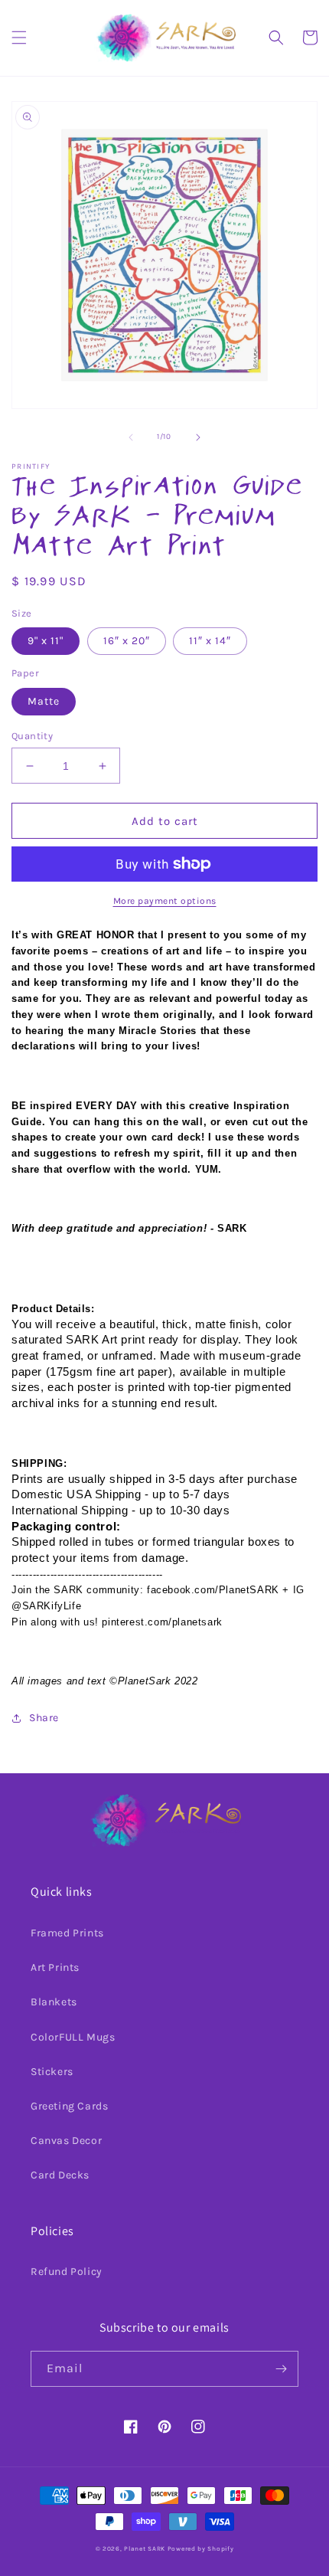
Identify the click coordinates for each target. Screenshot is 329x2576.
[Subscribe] (281, 2369)
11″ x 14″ (210, 641)
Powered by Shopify (201, 2548)
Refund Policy (67, 2272)
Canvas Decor (66, 2141)
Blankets (54, 2002)
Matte (44, 701)
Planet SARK (145, 2548)
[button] (19, 38)
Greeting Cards (69, 2106)
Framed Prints (67, 1933)
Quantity (32, 736)
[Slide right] (198, 437)
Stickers (52, 2072)
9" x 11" (46, 641)
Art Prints (55, 1967)
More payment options (165, 901)
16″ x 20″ (127, 641)
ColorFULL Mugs (73, 2037)
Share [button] (44, 1718)
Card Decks (60, 2175)
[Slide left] (131, 437)
